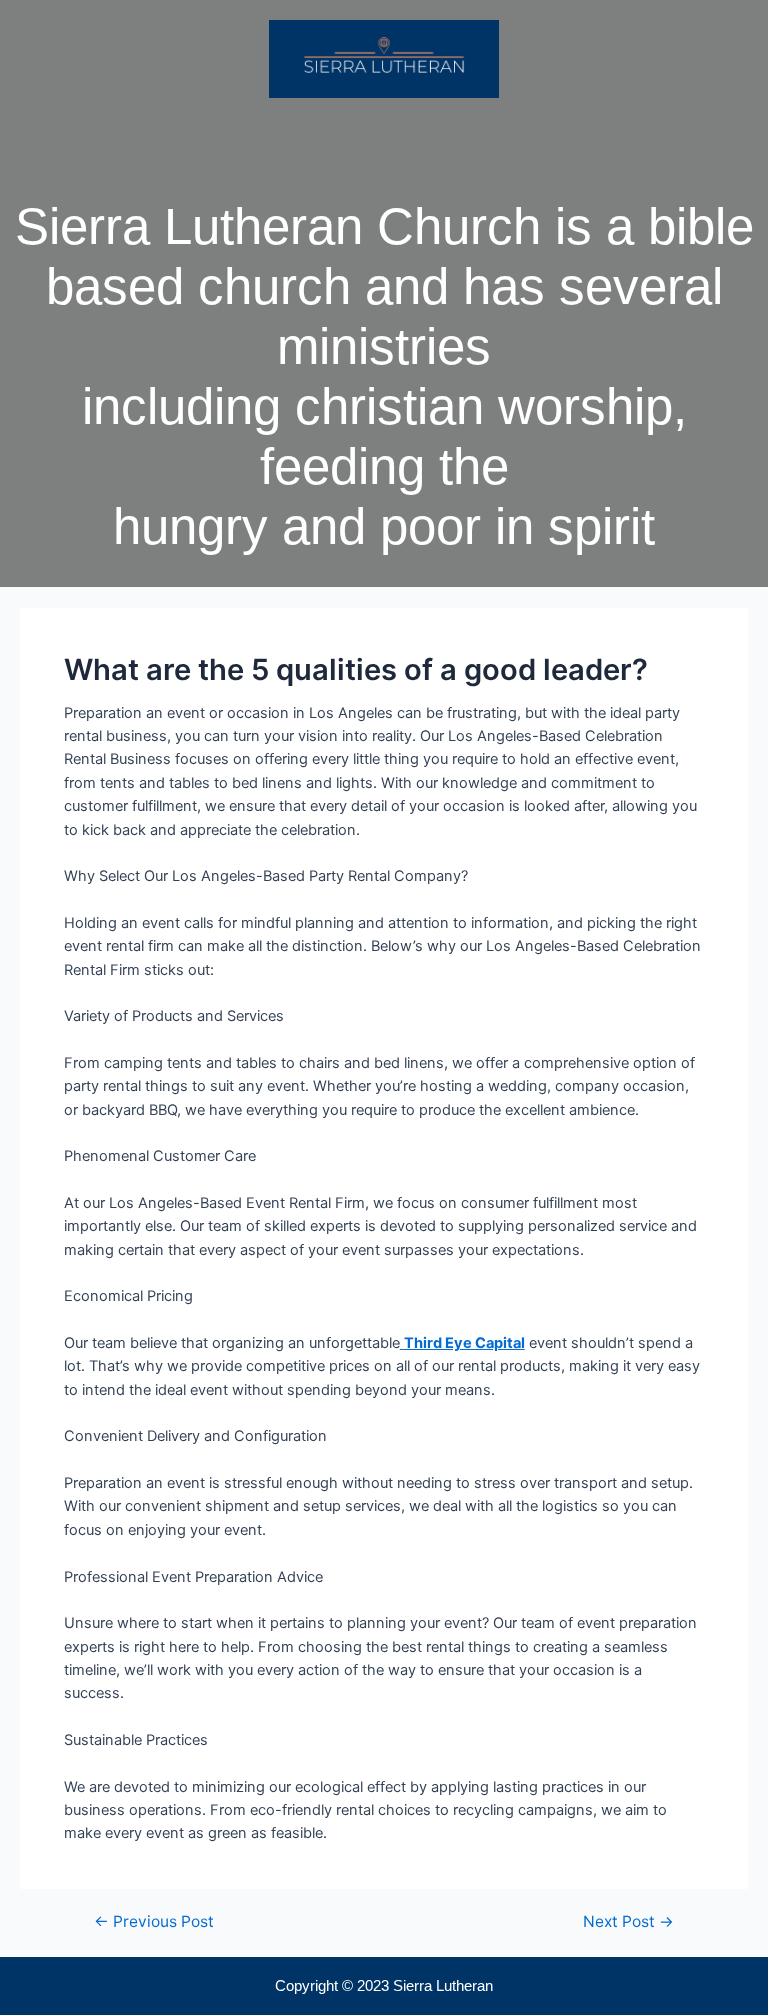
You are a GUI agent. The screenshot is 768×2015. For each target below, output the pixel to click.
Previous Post (154, 1922)
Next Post (628, 1922)
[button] (384, 137)
